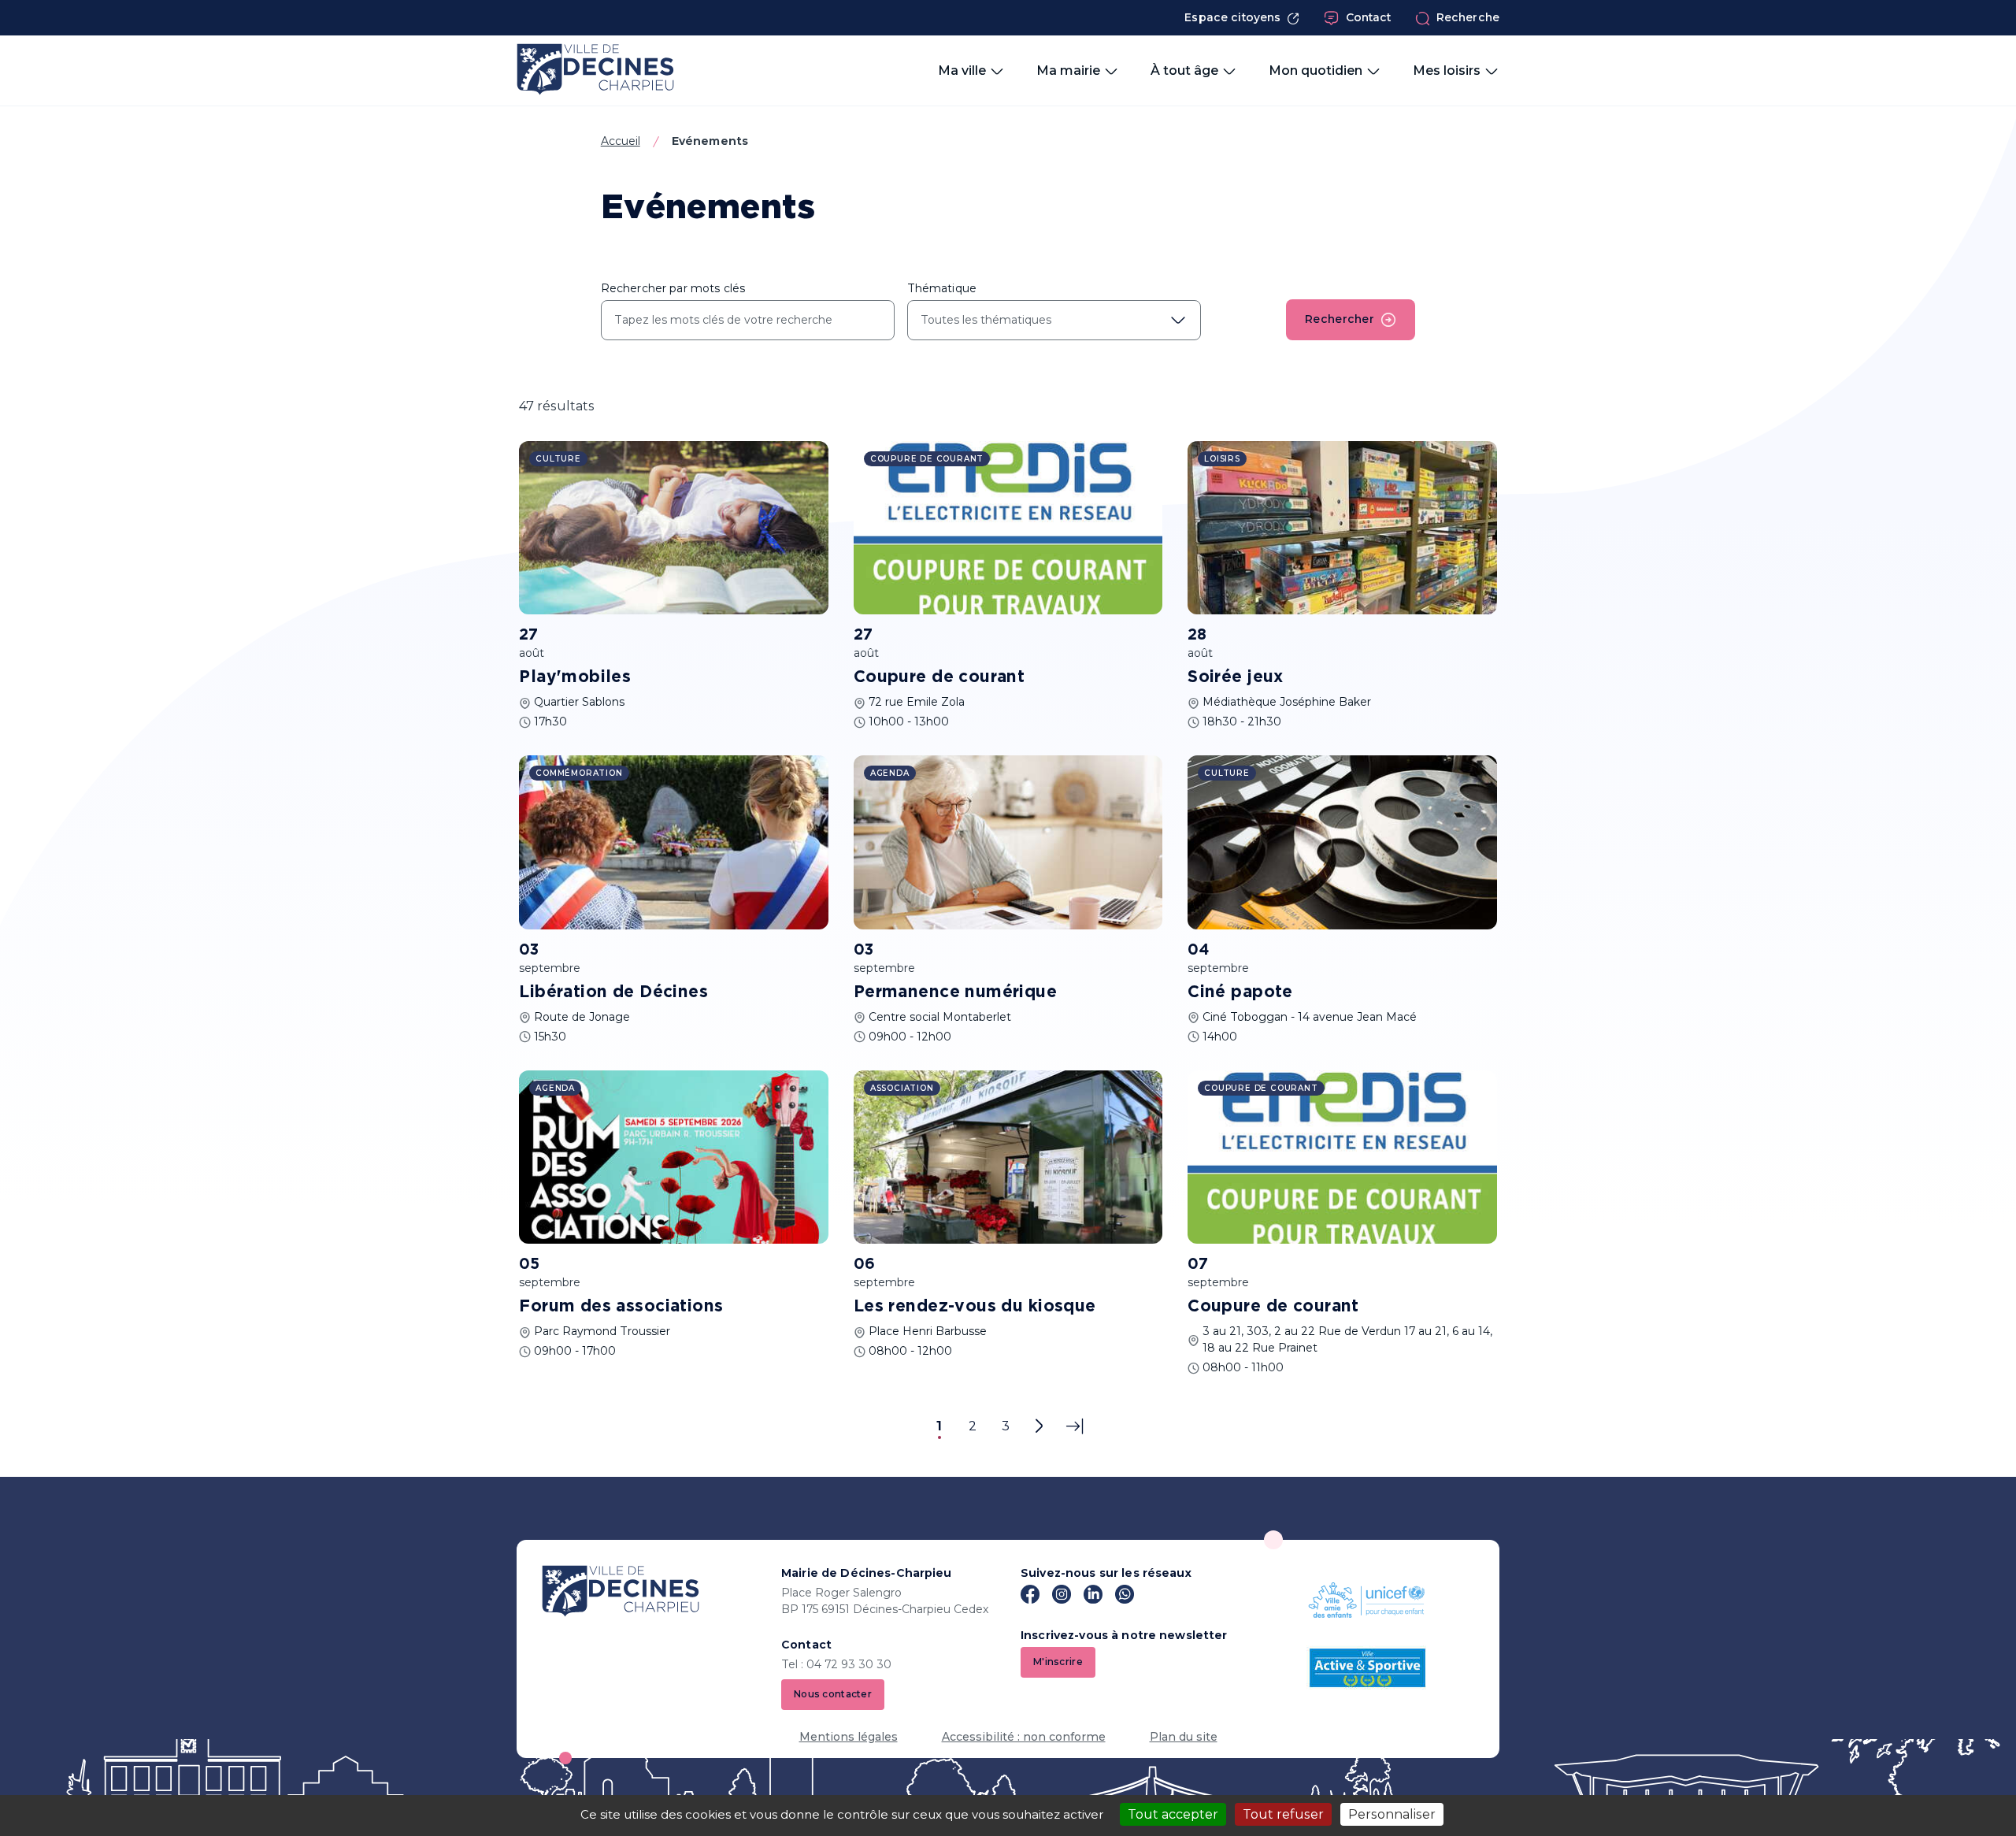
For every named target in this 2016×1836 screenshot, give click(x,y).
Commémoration (579, 773)
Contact (1369, 17)
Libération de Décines (613, 992)
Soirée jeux (1236, 677)
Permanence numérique (955, 992)
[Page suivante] (1039, 1426)
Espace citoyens (1232, 17)
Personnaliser (1392, 1814)
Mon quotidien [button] (1316, 70)
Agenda (890, 773)
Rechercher (1340, 319)
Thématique (942, 288)
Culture (558, 459)
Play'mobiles (575, 677)
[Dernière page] (1075, 1426)
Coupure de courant (939, 677)
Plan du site (1184, 1737)
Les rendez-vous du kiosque (975, 1307)
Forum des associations (621, 1307)
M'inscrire (1058, 1662)
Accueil (621, 141)
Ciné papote (1240, 992)
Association (902, 1088)
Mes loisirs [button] (1447, 70)
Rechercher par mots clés (673, 288)
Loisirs (1222, 459)
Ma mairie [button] (1068, 70)
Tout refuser (1283, 1814)
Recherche (1468, 17)
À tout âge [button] (1184, 70)
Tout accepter (1173, 1814)
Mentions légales (849, 1737)
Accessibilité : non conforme (1024, 1737)
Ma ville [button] (962, 70)
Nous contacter (833, 1694)
